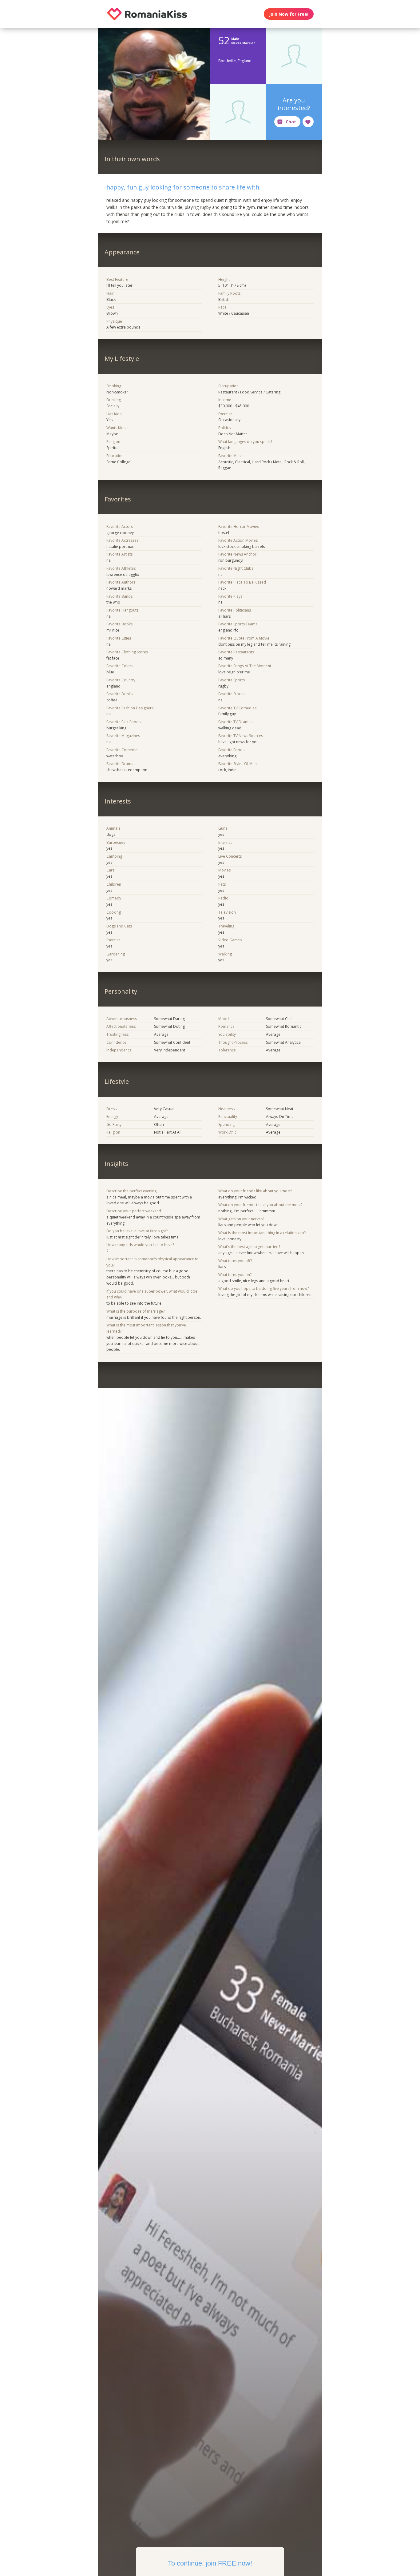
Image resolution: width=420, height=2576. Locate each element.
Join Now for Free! (289, 14)
